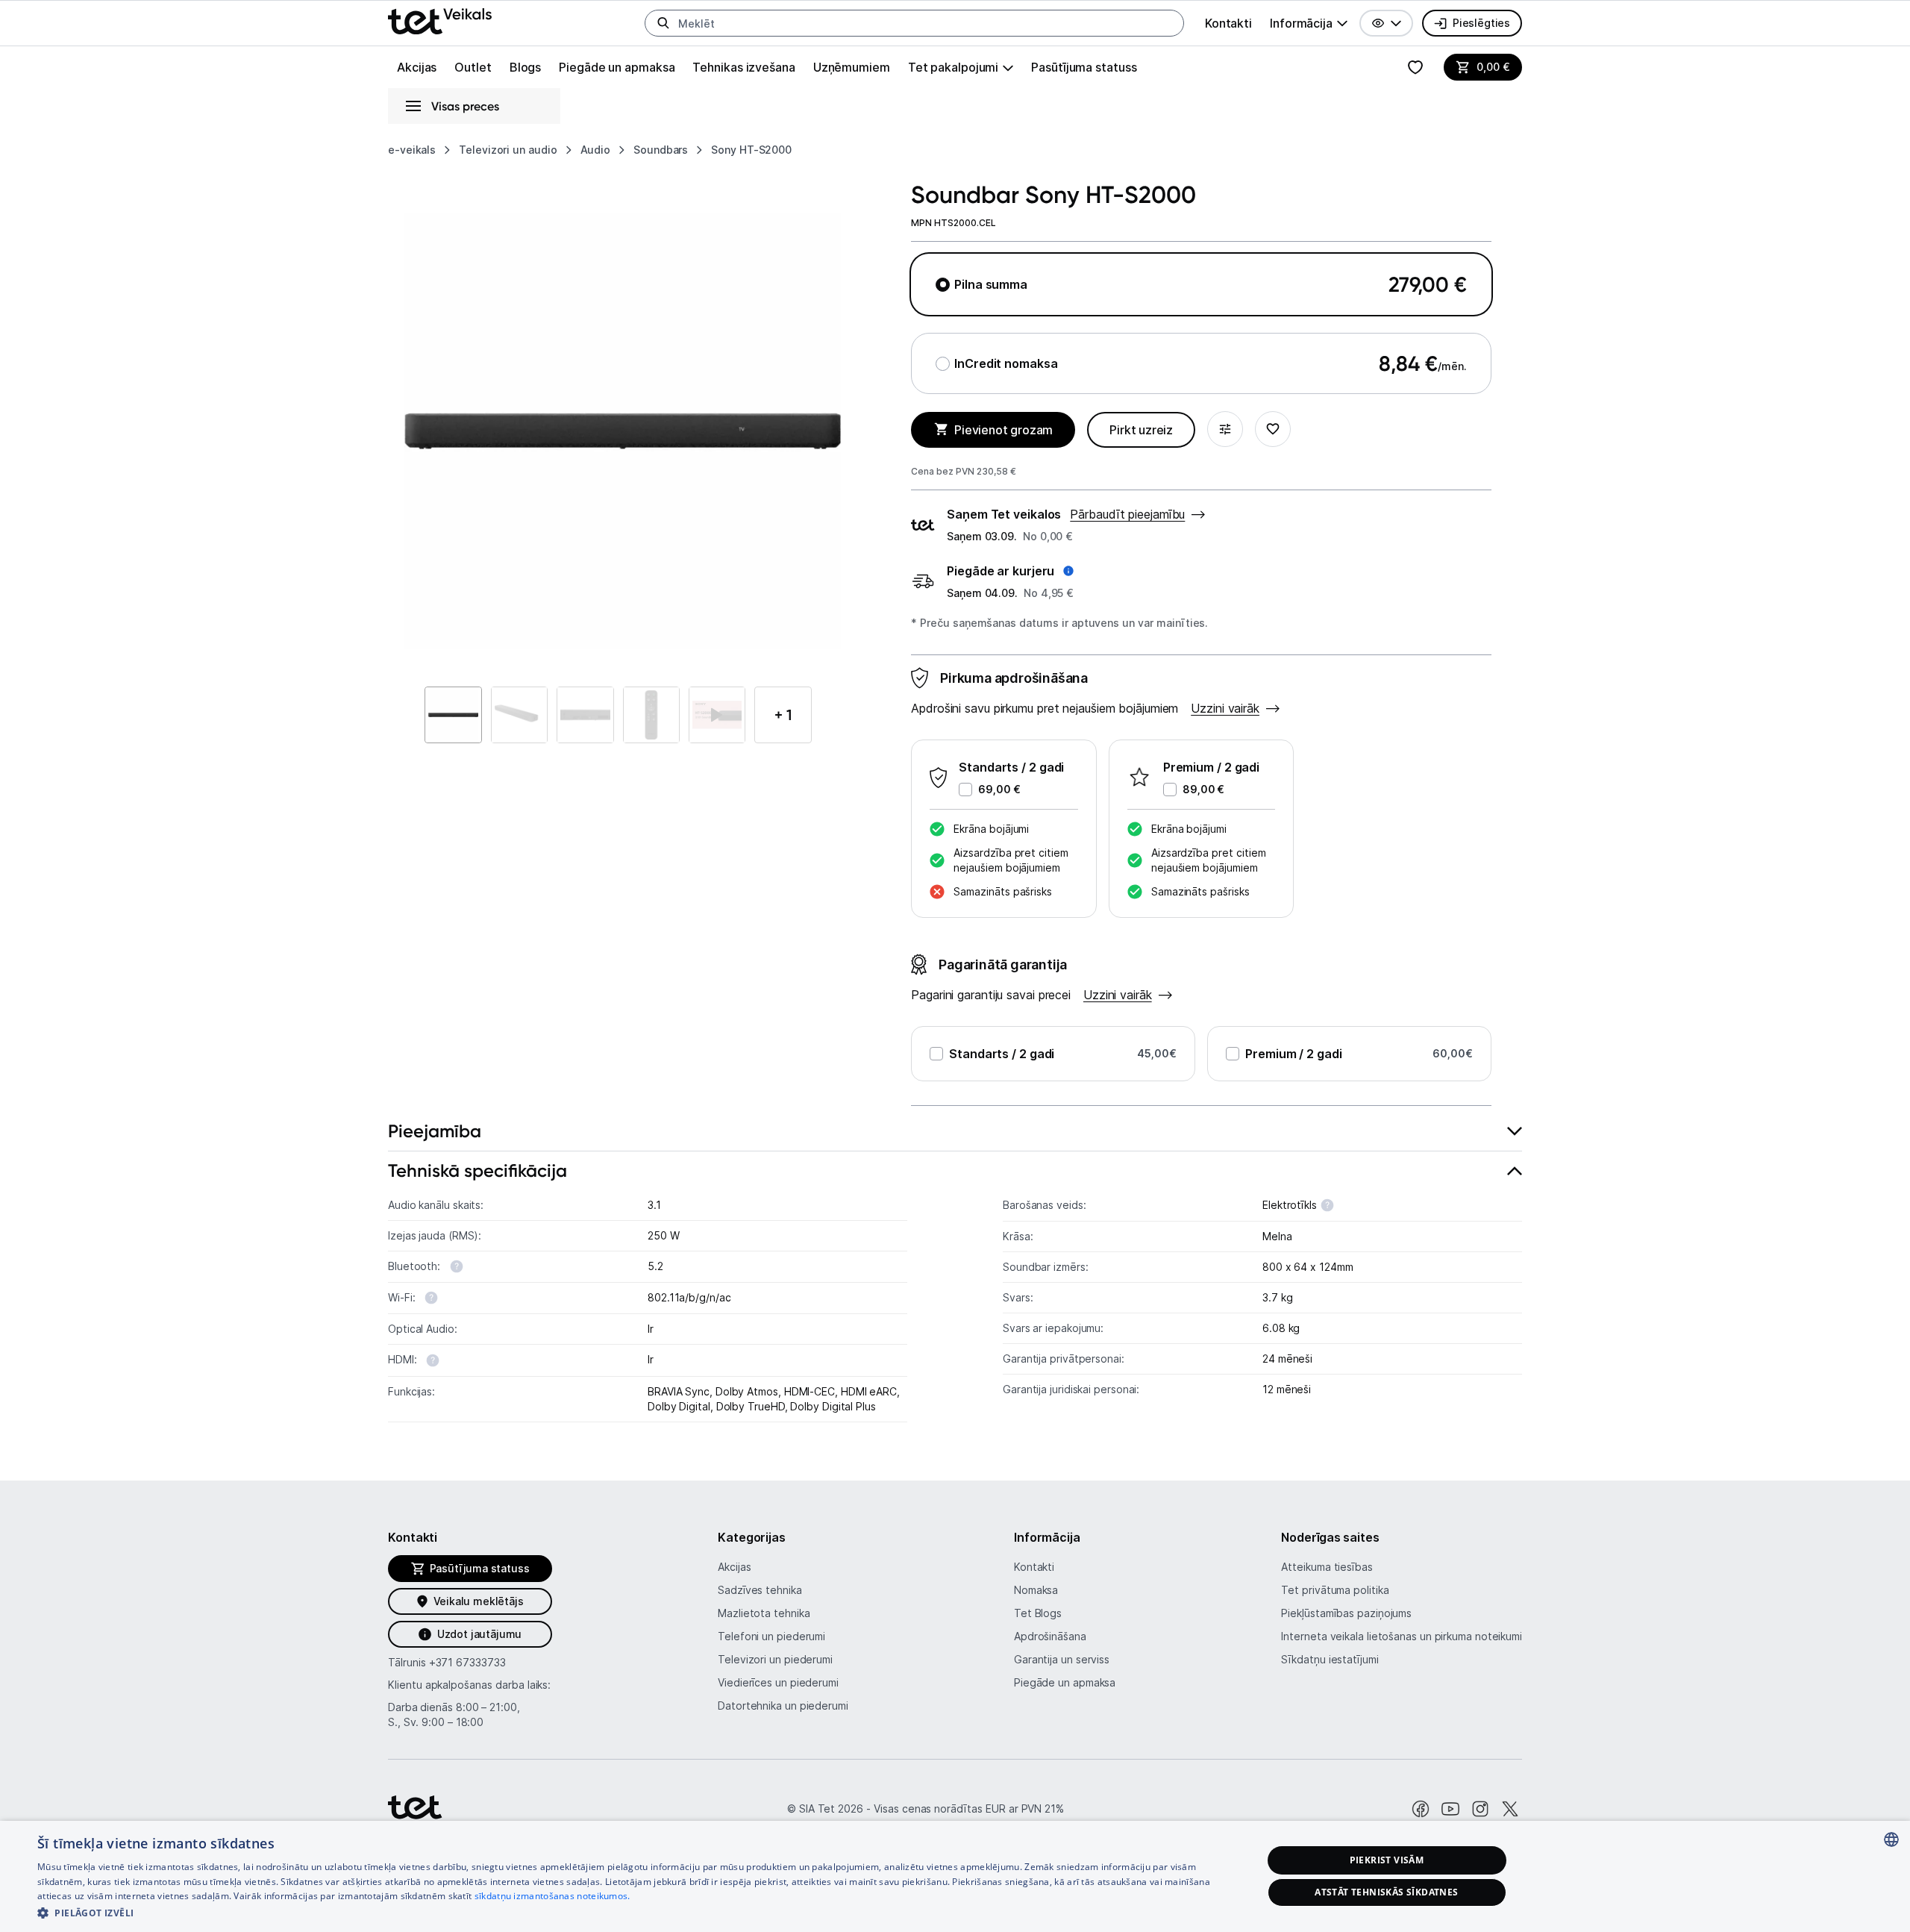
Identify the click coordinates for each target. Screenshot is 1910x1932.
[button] (1386, 23)
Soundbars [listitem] (661, 150)
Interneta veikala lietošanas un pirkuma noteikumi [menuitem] (1402, 1636)
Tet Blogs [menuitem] (1038, 1613)
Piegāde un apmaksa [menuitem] (617, 67)
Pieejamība (435, 1131)
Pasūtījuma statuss (1084, 67)
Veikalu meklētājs (479, 1601)
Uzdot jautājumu (479, 1634)
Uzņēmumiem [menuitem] (852, 67)
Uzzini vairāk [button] (1225, 708)
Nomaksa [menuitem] (1036, 1590)
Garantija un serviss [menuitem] (1062, 1659)
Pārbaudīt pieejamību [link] (1127, 514)
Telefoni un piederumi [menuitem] (771, 1636)
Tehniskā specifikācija (477, 1170)
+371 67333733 (467, 1662)
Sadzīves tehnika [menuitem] (760, 1590)
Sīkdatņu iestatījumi (1330, 1659)
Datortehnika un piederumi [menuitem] (783, 1706)
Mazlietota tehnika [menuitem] (764, 1613)
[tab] (955, 1132)
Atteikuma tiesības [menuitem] (1327, 1567)
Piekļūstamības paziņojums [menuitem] (1346, 1613)
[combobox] (1891, 1839)
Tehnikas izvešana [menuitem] (743, 67)
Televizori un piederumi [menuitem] (775, 1659)
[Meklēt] (663, 23)
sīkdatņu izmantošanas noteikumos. (552, 1896)
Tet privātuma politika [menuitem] (1335, 1590)
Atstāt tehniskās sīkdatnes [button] (1386, 1892)
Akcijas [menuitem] (417, 67)
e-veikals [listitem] (412, 150)
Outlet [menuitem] (473, 67)
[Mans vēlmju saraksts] (1415, 67)
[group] (1309, 23)
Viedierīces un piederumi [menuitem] (778, 1682)
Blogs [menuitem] (526, 67)
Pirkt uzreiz (1141, 430)
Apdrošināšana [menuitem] (1050, 1636)
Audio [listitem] (596, 150)
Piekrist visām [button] (1387, 1860)
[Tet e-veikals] (440, 21)
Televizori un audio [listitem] (508, 150)
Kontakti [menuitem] (1228, 23)
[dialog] (955, 1876)
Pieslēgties (1481, 23)
